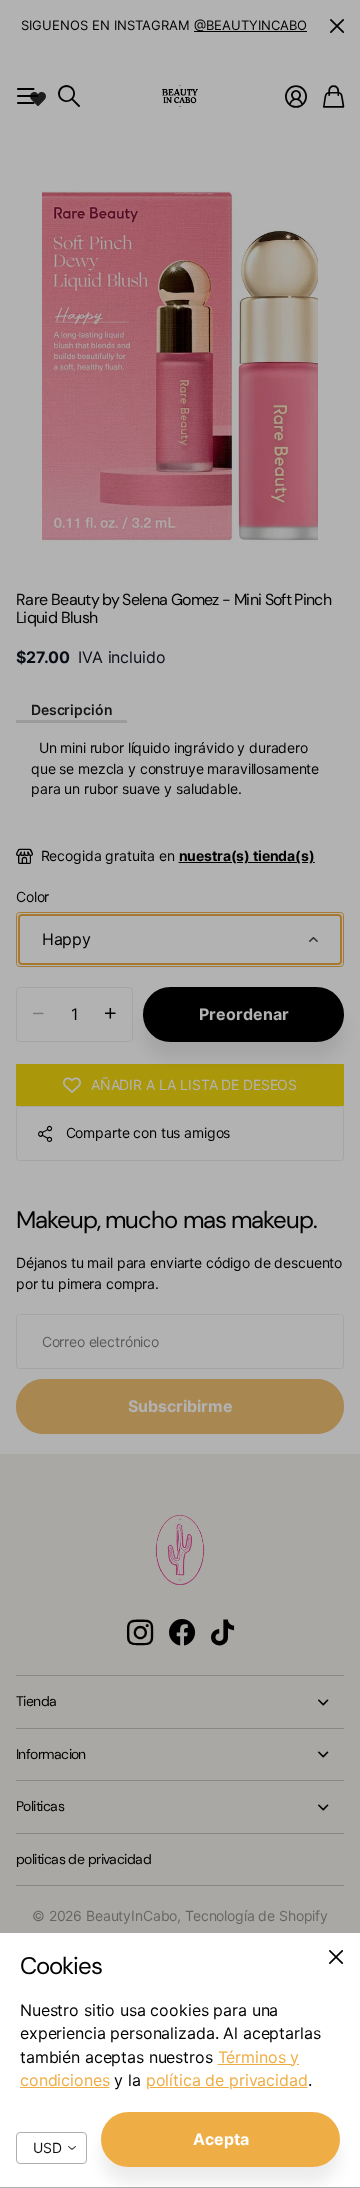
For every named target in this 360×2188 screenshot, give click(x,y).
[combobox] (51, 2148)
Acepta (221, 2139)
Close (336, 1957)
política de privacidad (227, 2080)
